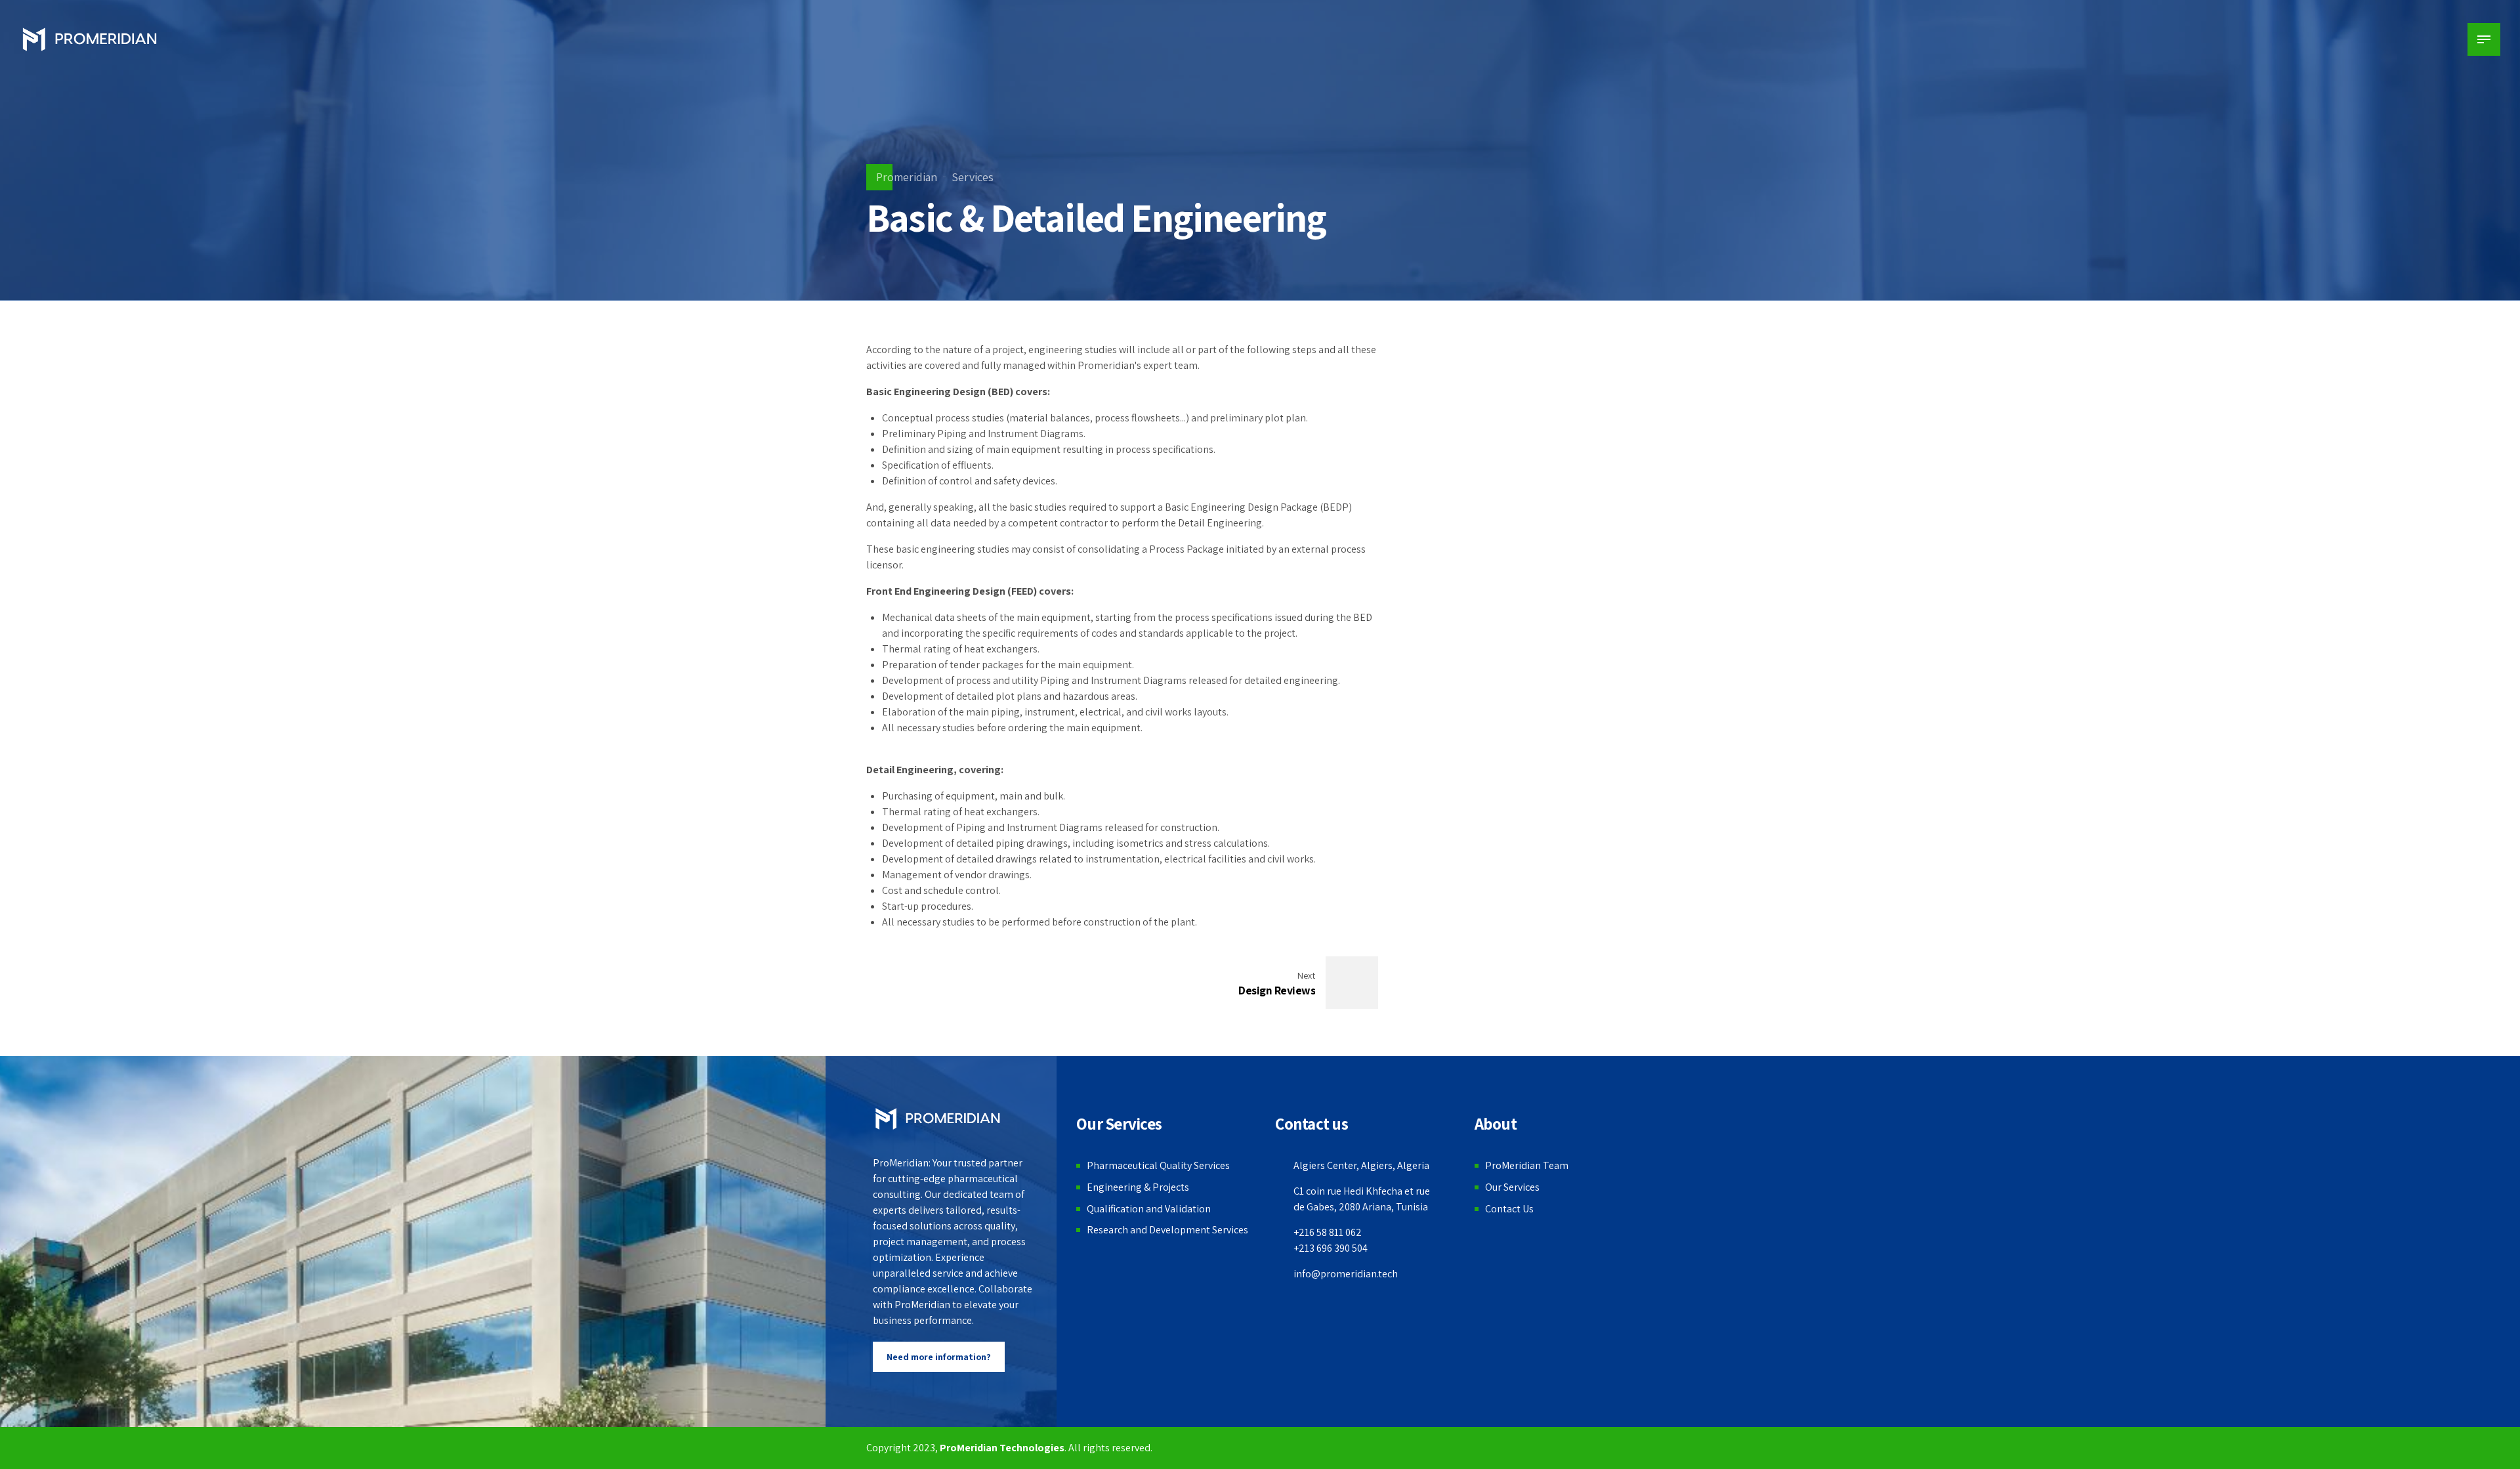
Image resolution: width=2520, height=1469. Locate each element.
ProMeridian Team (1527, 1165)
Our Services (1512, 1187)
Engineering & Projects (1138, 1187)
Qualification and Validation (1149, 1209)
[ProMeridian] (937, 1119)
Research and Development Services (1167, 1230)
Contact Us (1509, 1209)
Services (973, 177)
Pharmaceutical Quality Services (1158, 1165)
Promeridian (907, 177)
